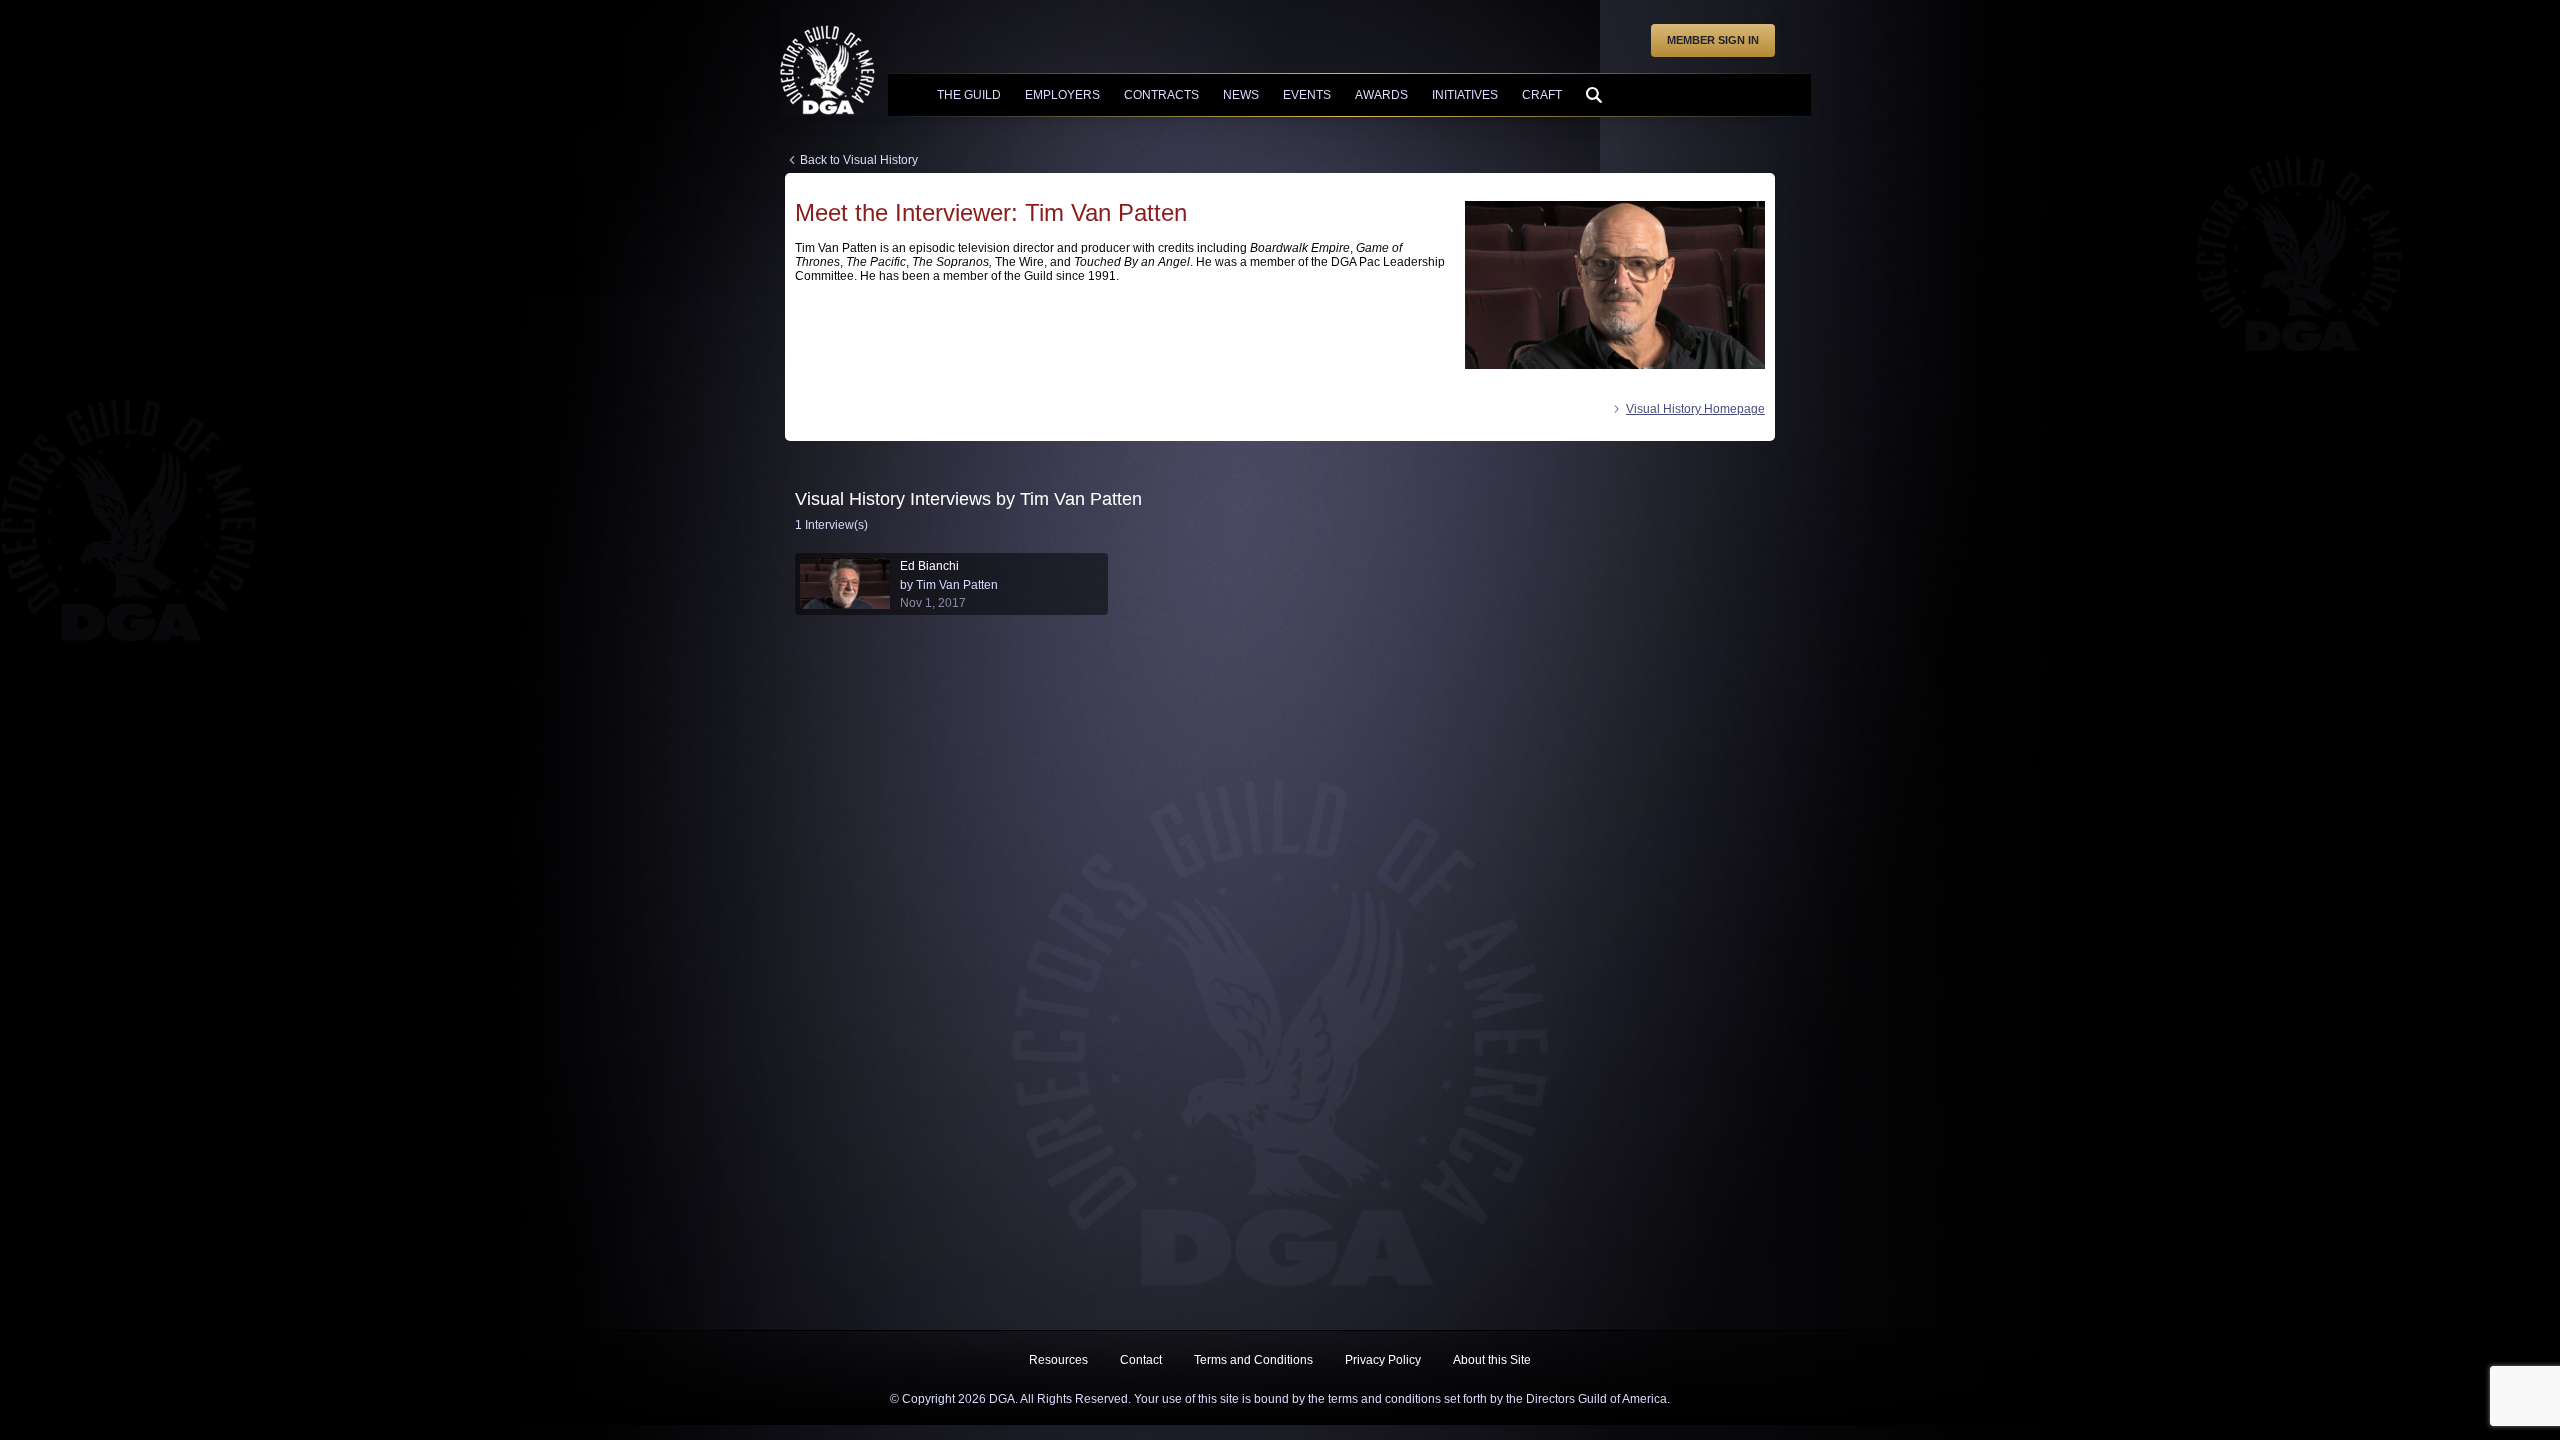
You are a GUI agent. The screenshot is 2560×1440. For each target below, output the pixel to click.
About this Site (1492, 1360)
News (1241, 95)
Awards (1381, 95)
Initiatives (1465, 95)
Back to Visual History (859, 160)
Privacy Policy (1383, 1360)
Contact (1141, 1360)
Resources (1058, 1360)
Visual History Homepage (1695, 409)
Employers (1062, 95)
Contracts (1161, 95)
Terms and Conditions (1253, 1360)
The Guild (969, 95)
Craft (1542, 95)
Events (1307, 95)
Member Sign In (1713, 40)
